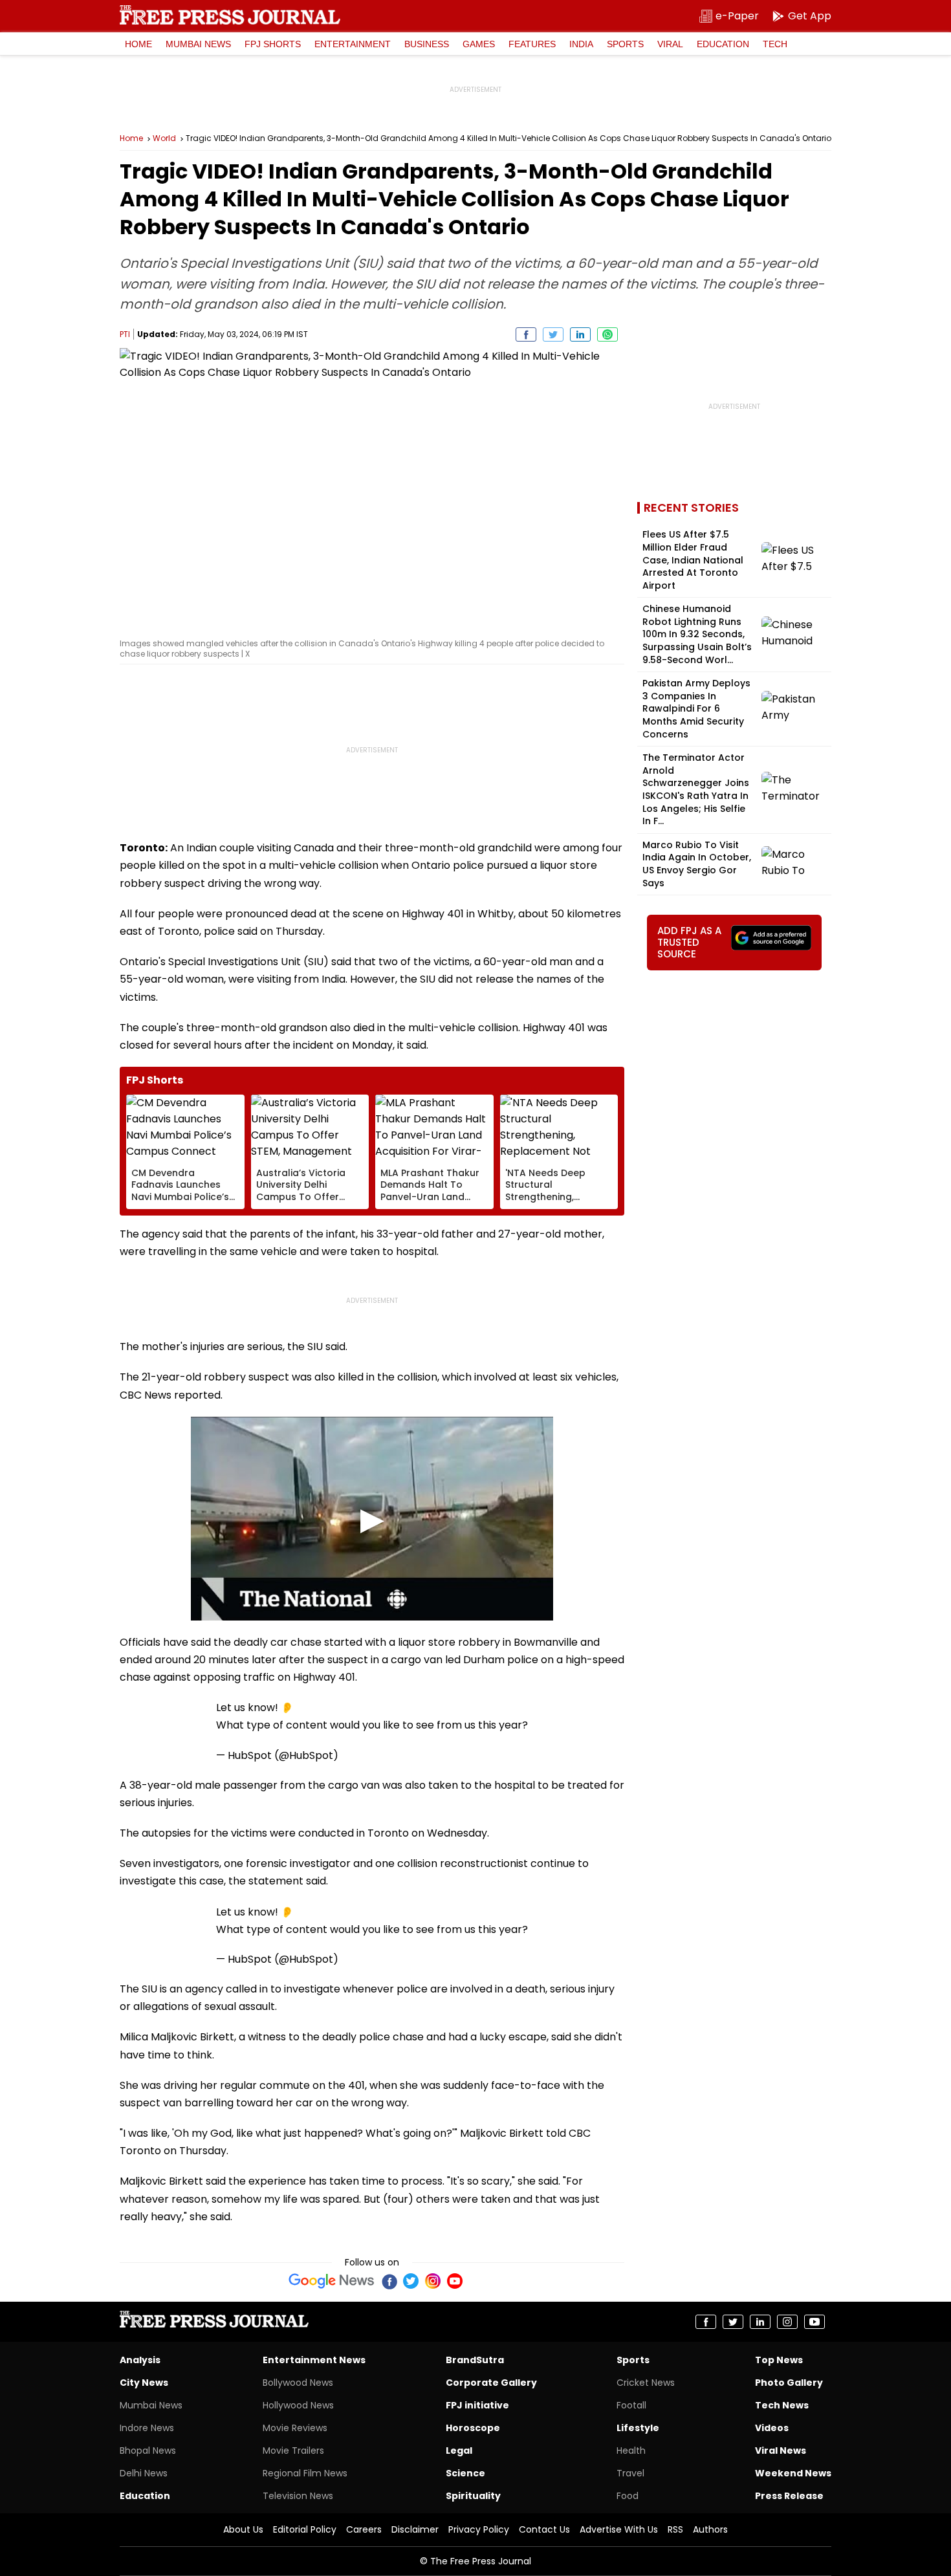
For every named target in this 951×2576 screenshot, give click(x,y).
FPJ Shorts (273, 44)
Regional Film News (305, 2473)
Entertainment (353, 44)
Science (465, 2473)
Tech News (782, 2405)
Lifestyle (638, 2428)
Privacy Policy (479, 2529)
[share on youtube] (814, 2322)
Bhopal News (148, 2450)
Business (427, 44)
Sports (625, 44)
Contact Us (544, 2529)
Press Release (789, 2496)
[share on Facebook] (526, 334)
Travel (630, 2473)
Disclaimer (415, 2529)
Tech (775, 44)
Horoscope (473, 2428)
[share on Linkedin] (580, 334)
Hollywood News (298, 2405)
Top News (779, 2360)
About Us (243, 2529)
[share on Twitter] (553, 334)
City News (144, 2383)
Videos (772, 2428)
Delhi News (144, 2473)
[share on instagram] (787, 2322)
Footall (631, 2405)
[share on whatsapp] (607, 334)
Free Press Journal (230, 15)
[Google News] (332, 2281)
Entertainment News (314, 2360)
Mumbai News (198, 44)
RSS (675, 2529)
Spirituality (473, 2496)
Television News (298, 2496)
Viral (670, 44)
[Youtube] (455, 2281)
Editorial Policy (305, 2529)
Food (628, 2496)
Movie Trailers (293, 2450)
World (164, 138)
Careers (364, 2529)
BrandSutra (475, 2360)
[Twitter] (411, 2281)
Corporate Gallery (491, 2383)
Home (138, 44)
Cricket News (646, 2383)
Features (532, 44)
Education (723, 44)
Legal (459, 2450)
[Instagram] (433, 2281)
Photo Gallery (789, 2383)
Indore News (147, 2428)
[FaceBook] (389, 2281)
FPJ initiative (477, 2405)
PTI (125, 334)
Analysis (140, 2360)
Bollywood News (298, 2383)
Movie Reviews (295, 2428)
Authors (710, 2529)
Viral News (781, 2450)
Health (631, 2450)
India (581, 44)
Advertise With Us (619, 2529)
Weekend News (793, 2473)
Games (479, 44)
